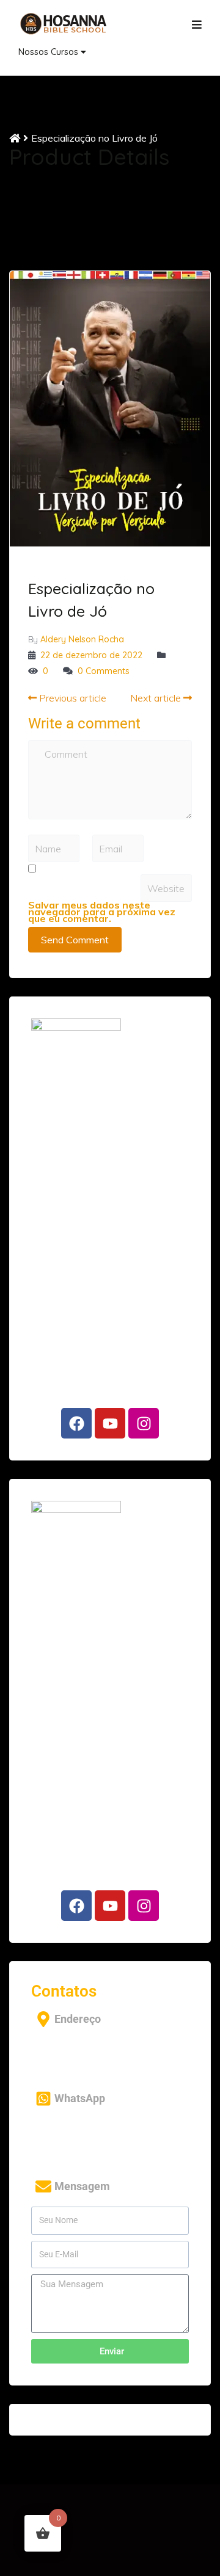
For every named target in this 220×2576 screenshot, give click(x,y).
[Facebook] (76, 1423)
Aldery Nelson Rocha (82, 639)
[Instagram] (144, 1423)
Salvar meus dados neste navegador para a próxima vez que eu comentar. (102, 912)
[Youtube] (110, 1423)
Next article (157, 698)
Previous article (71, 698)
